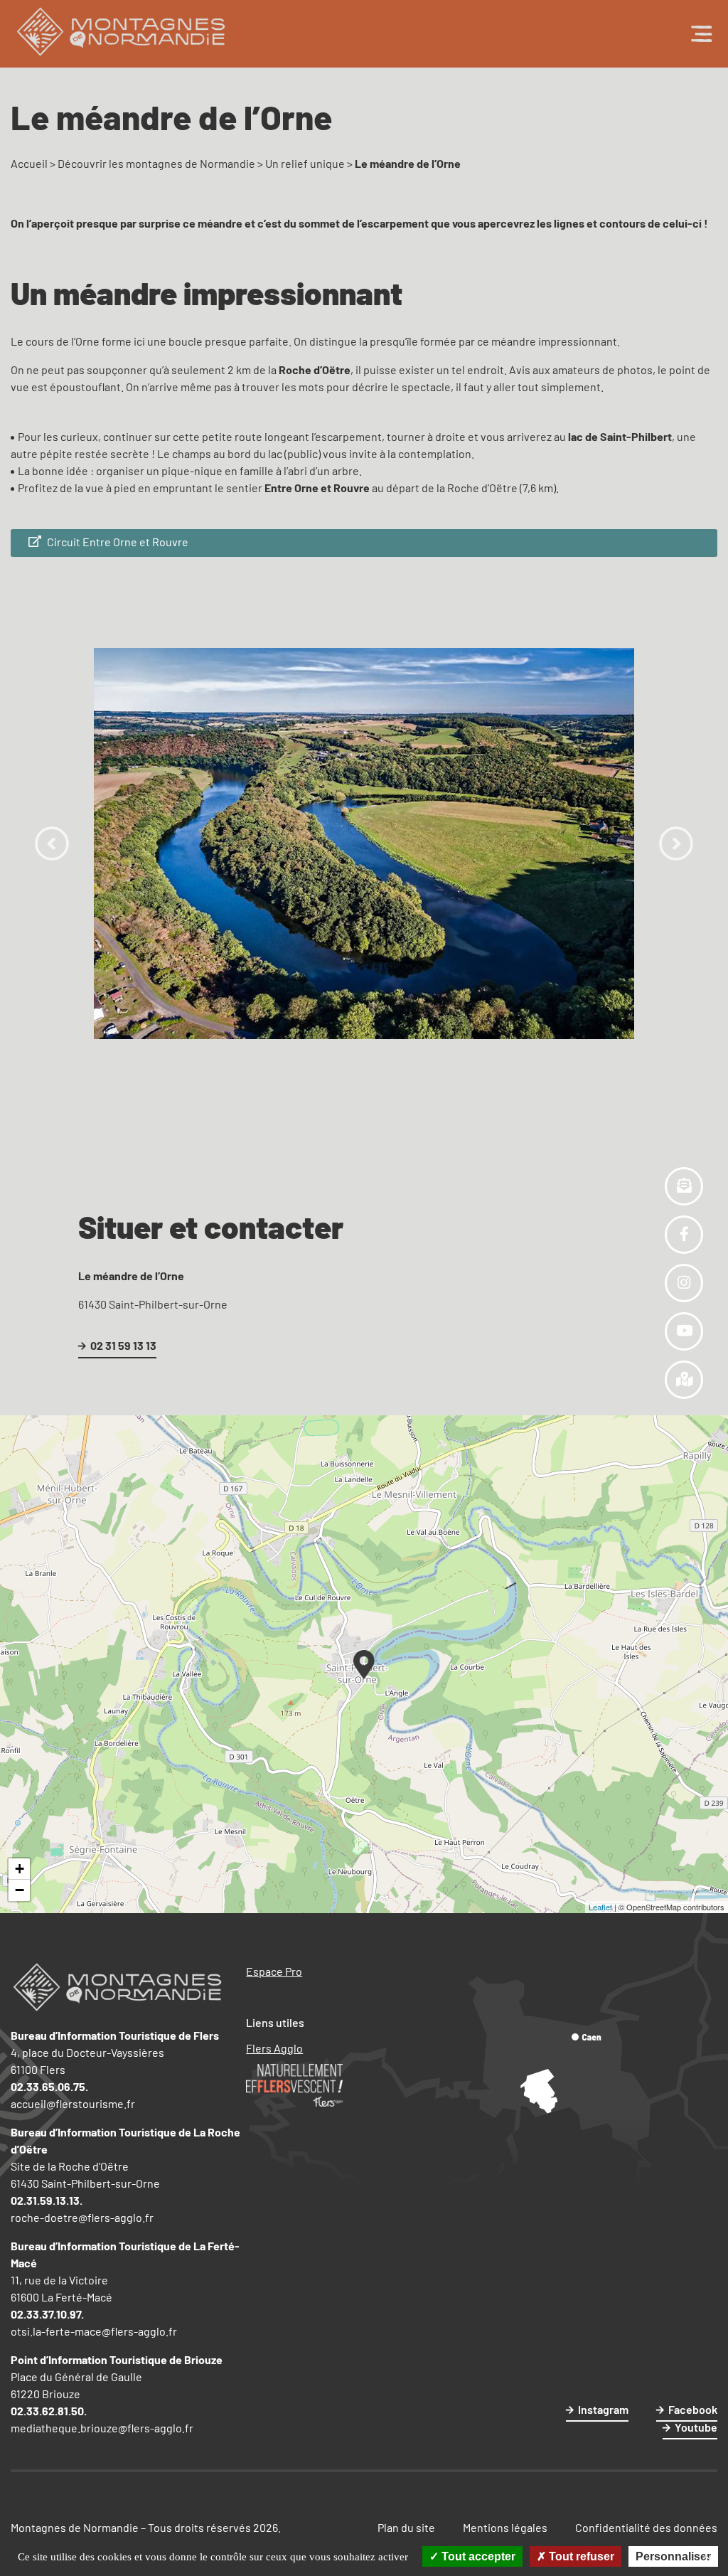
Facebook (693, 2409)
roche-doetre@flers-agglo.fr (82, 2217)
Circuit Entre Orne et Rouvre (117, 542)
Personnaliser (673, 2556)
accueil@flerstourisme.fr (73, 2103)
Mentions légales (505, 2527)
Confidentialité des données (646, 2527)
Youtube (696, 2427)
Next (676, 843)
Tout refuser (580, 2556)
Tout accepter (477, 2556)
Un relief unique (305, 163)
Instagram (603, 2409)
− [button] (20, 1890)
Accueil (29, 163)
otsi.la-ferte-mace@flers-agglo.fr (94, 2331)
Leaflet (600, 1907)
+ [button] (20, 1869)
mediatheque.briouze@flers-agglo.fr (102, 2428)
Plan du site (406, 2527)
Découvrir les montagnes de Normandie (156, 163)
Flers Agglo (274, 2048)
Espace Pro (274, 1971)
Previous (52, 843)
